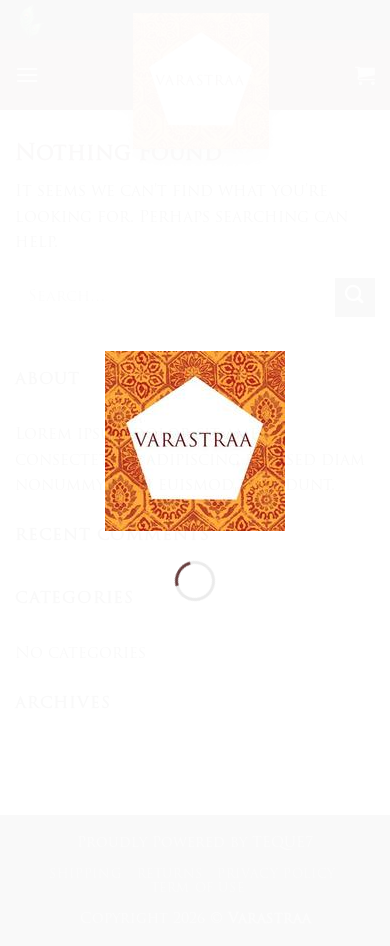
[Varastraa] (195, 442)
